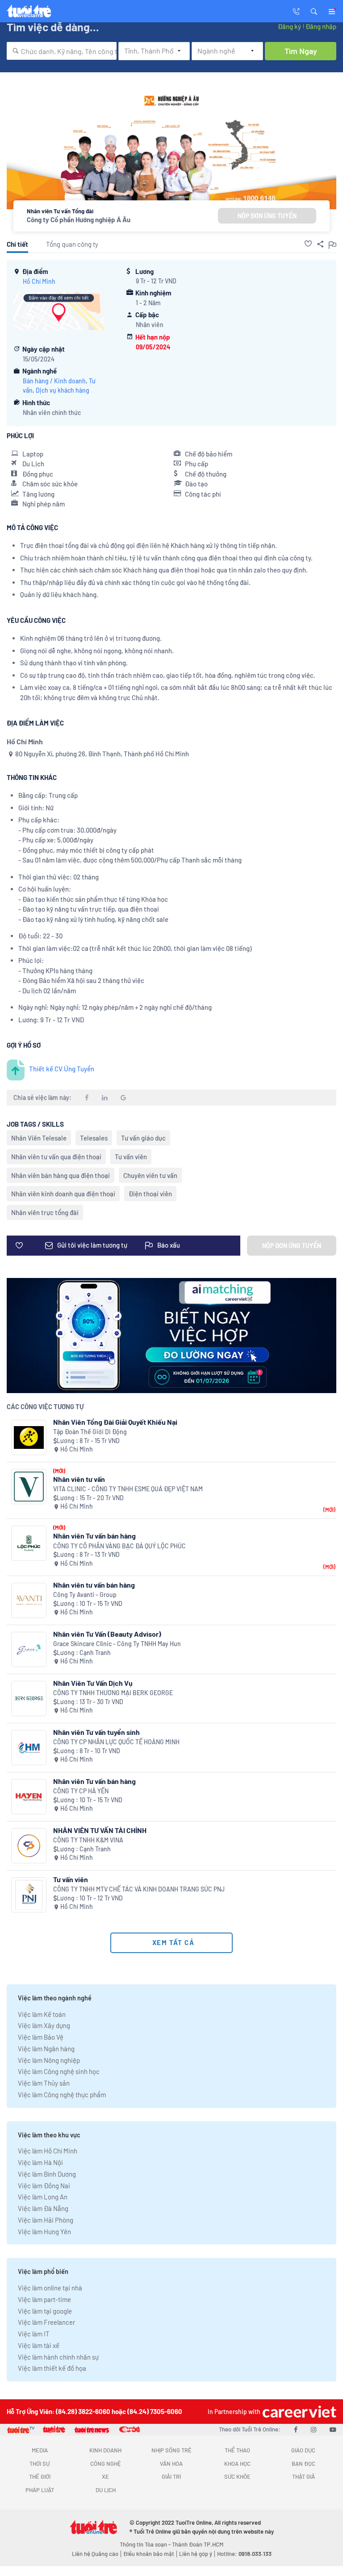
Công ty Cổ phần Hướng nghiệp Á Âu (79, 220)
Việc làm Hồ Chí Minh (48, 2151)
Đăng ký (289, 26)
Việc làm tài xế (39, 2345)
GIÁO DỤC (303, 2450)
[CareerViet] (298, 2412)
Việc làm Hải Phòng (46, 2220)
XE (105, 2476)
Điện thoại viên (150, 1194)
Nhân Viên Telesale (39, 1138)
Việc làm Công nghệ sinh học (59, 2071)
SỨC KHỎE (237, 2476)
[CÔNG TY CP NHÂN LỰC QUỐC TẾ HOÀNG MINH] (29, 1748)
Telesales (94, 1138)
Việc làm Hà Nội (40, 2162)
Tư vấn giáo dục (143, 1138)
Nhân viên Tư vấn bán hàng (94, 1536)
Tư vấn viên (131, 1157)
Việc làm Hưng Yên (44, 2232)
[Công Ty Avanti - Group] (29, 1600)
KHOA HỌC (237, 2464)
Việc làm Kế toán (42, 2014)
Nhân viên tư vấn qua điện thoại (56, 1157)
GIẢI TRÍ (171, 2476)
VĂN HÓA (171, 2464)
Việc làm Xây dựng (44, 2025)
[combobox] (62, 51)
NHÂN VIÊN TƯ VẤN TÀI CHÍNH (100, 1830)
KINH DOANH (105, 2450)
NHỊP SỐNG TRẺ (171, 2450)
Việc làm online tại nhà (50, 2288)
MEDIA (40, 2450)
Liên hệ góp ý (196, 2554)
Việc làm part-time (44, 2299)
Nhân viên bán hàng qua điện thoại (61, 1175)
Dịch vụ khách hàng (63, 390)
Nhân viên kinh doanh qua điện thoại (63, 1194)
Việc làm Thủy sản (44, 2083)
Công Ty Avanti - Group (85, 1595)
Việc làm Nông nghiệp (49, 2060)
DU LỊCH (106, 2490)
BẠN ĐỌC (303, 2464)
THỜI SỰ (40, 2464)
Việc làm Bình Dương (47, 2174)
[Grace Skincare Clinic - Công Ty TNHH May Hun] (29, 1649)
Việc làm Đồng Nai (44, 2186)
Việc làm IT (34, 2334)
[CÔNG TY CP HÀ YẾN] (29, 1797)
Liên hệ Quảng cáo (95, 2554)
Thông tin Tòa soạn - (146, 2544)
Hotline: (244, 2554)
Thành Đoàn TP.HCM (198, 2544)
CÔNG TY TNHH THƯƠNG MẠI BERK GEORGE (113, 1693)
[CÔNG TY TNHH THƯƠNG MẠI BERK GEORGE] (29, 1699)
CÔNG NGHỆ (106, 2464)
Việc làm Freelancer (46, 2322)
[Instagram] (314, 2429)
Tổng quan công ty (72, 244)
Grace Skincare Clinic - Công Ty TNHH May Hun (117, 1644)
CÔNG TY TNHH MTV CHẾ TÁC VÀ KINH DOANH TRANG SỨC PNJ (139, 1889)
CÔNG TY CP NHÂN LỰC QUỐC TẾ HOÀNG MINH (116, 1742)
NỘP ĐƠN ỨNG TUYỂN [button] (267, 216)
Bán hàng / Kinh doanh (54, 381)
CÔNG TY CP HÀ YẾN (81, 1791)
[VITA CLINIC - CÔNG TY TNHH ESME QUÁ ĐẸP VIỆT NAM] (29, 1487)
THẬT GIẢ (303, 2476)
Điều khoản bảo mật (149, 2554)
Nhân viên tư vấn (79, 1479)
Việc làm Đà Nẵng (43, 2208)
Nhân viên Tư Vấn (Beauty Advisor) (107, 1634)
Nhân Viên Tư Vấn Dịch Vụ (93, 1683)
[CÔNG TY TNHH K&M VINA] (29, 1846)
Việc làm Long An (43, 2197)
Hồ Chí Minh (39, 281)
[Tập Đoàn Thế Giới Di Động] (29, 1437)
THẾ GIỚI (40, 2476)
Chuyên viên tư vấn (150, 1175)
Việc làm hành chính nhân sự (58, 2357)
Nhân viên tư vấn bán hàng (94, 1585)
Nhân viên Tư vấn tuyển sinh (96, 1732)
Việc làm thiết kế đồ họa (52, 2368)
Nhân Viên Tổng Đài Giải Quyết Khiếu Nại (115, 1422)
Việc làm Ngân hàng (46, 2049)
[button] (314, 11)
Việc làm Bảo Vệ (41, 2037)
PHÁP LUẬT (40, 2490)
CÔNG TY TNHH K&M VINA (88, 1840)
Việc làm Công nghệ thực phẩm (62, 2095)
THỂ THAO (237, 2450)
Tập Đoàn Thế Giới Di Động (90, 1432)
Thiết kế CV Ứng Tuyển (62, 1069)
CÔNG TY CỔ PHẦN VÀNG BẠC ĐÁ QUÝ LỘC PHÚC (119, 1546)
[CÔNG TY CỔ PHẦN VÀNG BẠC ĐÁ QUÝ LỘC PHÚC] (29, 1543)
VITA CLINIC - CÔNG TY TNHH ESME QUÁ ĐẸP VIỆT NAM (128, 1489)
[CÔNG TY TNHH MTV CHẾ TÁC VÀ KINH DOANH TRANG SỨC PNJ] (29, 1895)
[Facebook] (296, 2429)
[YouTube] (333, 2429)
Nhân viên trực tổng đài (45, 1212)
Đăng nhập (321, 26)
